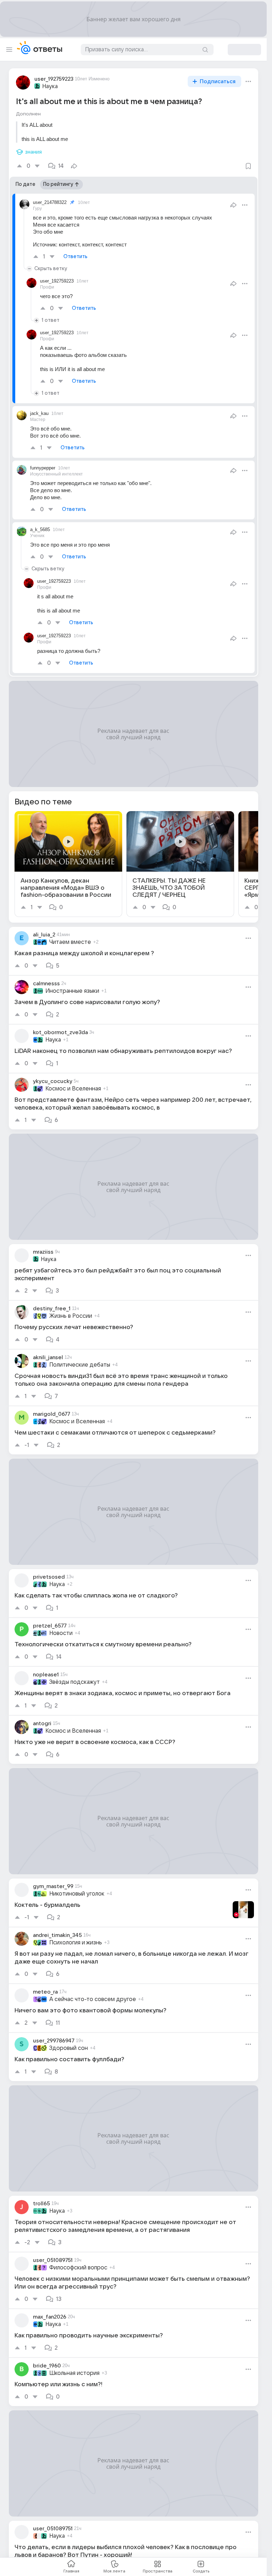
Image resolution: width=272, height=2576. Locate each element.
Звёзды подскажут (75, 1682)
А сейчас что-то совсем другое (93, 1999)
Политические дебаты (80, 1365)
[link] (68, 864)
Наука (50, 86)
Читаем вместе (70, 942)
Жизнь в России (71, 1316)
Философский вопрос (78, 2268)
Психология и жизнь (76, 1943)
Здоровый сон (69, 2048)
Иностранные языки (72, 991)
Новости (61, 1633)
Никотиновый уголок (77, 1894)
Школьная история (74, 2373)
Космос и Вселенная (73, 1089)
